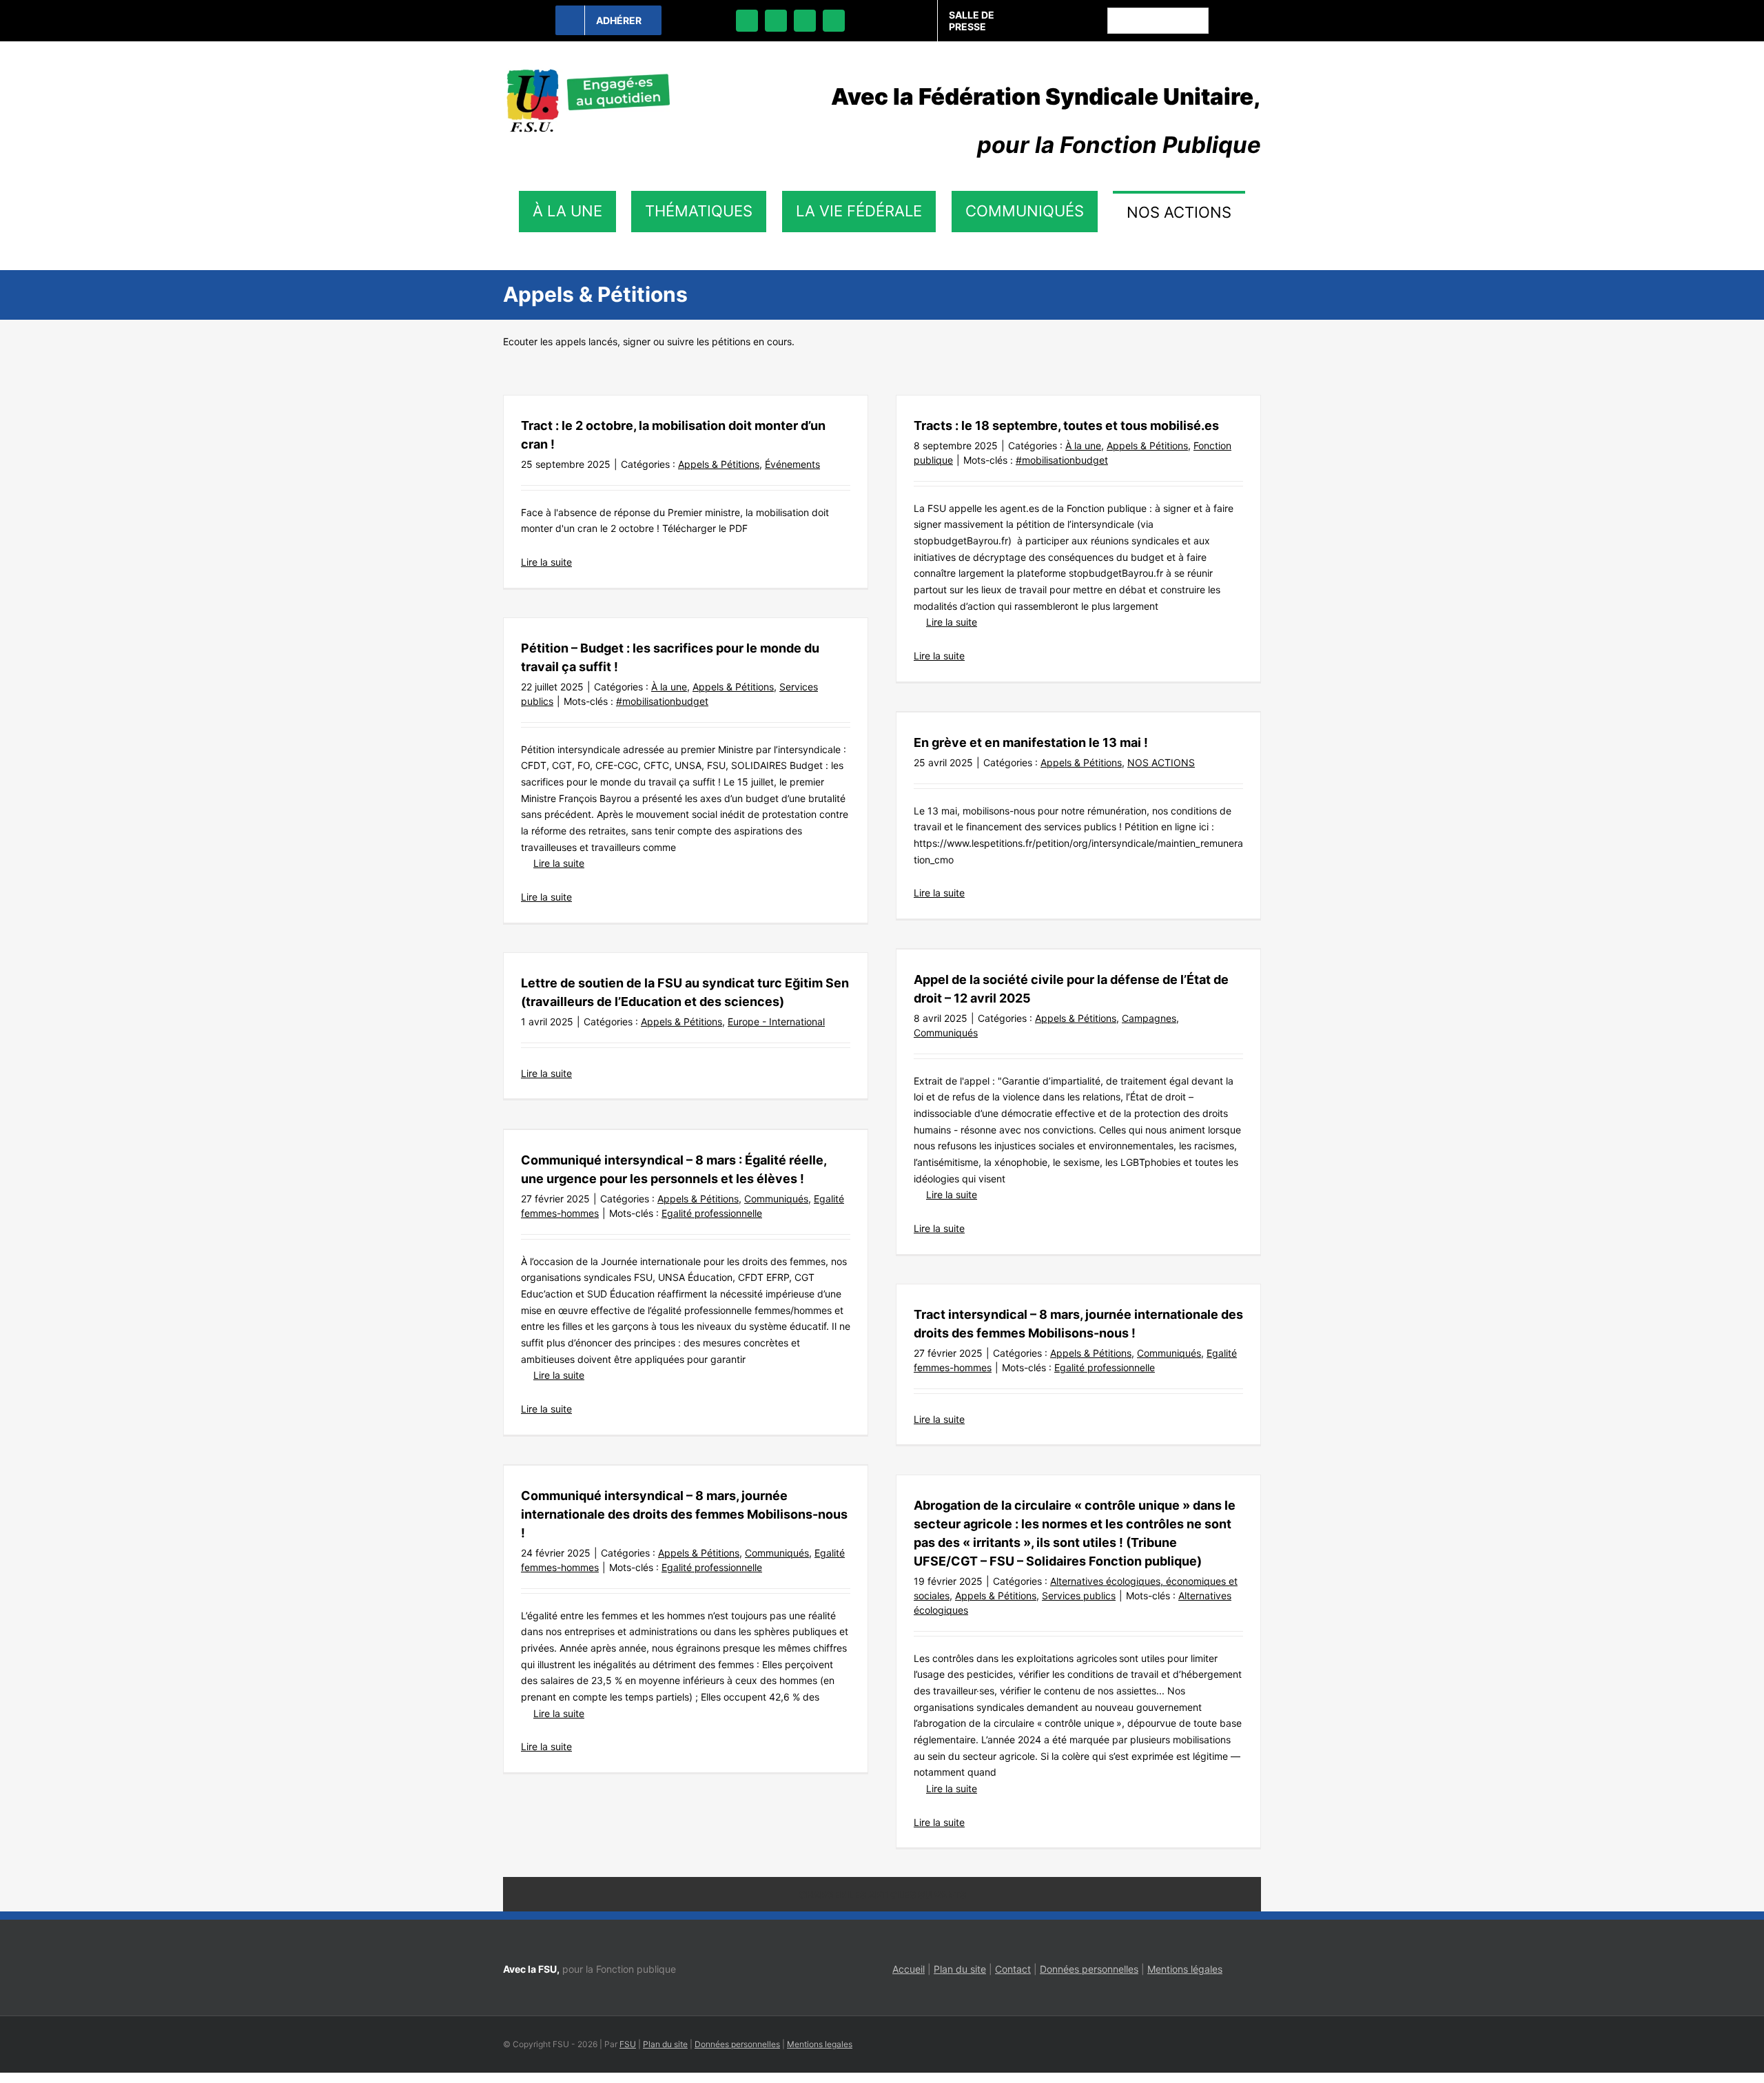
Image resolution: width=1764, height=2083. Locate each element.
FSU (628, 2044)
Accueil (909, 1969)
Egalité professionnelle (712, 1213)
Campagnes (1149, 1018)
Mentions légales (1185, 1969)
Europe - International (776, 1022)
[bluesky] (776, 21)
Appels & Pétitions (719, 464)
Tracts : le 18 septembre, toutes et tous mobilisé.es (1066, 425)
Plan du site (960, 1969)
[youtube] (834, 21)
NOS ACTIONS (1161, 762)
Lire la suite (546, 562)
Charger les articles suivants (882, 1895)
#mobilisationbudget (1062, 460)
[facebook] (747, 21)
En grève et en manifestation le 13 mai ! (1031, 742)
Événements (792, 464)
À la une (1083, 445)
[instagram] (805, 21)
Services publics (1079, 1595)
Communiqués (946, 1033)
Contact (1013, 1969)
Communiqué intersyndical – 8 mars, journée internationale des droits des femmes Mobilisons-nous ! (684, 1514)
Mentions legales (820, 2044)
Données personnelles (1089, 1969)
